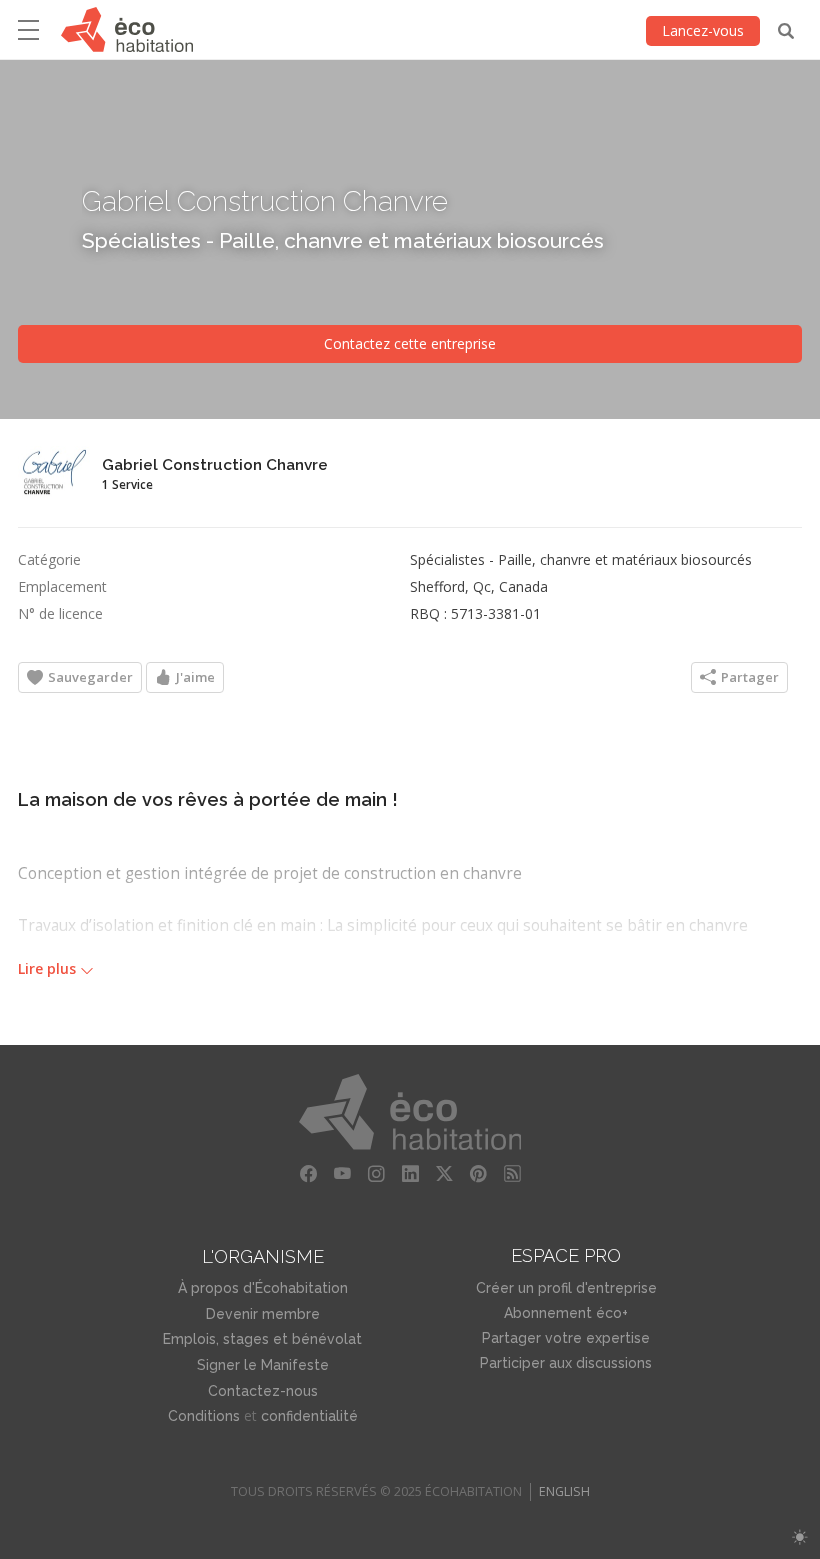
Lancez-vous (703, 30)
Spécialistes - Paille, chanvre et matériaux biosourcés (343, 239)
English (564, 1491)
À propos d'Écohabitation (263, 1288)
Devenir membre (263, 1314)
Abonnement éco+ (566, 1313)
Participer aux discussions (566, 1363)
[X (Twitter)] (444, 1174)
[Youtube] (342, 1174)
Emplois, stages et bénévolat (262, 1339)
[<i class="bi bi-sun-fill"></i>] (799, 1537)
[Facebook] (308, 1174)
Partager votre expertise (566, 1338)
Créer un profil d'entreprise (566, 1288)
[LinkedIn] (410, 1174)
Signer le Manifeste (263, 1365)
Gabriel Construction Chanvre (265, 200)
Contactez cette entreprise (410, 343)
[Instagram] (376, 1174)
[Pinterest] (478, 1174)
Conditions (204, 1416)
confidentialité (309, 1416)
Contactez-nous (263, 1391)
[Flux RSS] (512, 1174)
